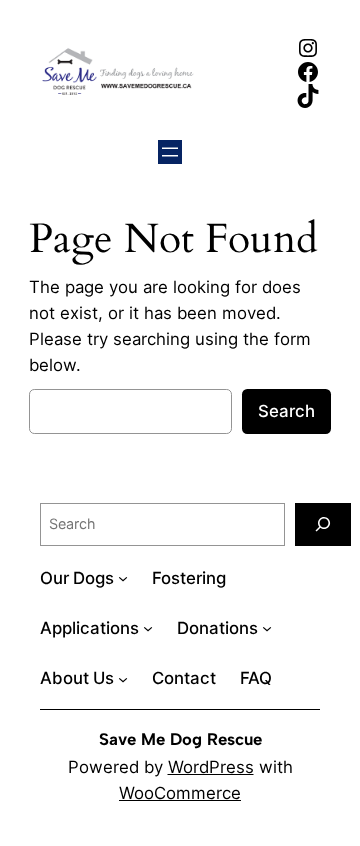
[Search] (323, 524)
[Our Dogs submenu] (123, 578)
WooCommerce (180, 793)
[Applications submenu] (148, 628)
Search (286, 411)
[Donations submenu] (267, 628)
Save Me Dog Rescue (180, 739)
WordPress (211, 767)
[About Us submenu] (123, 678)
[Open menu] (170, 152)
